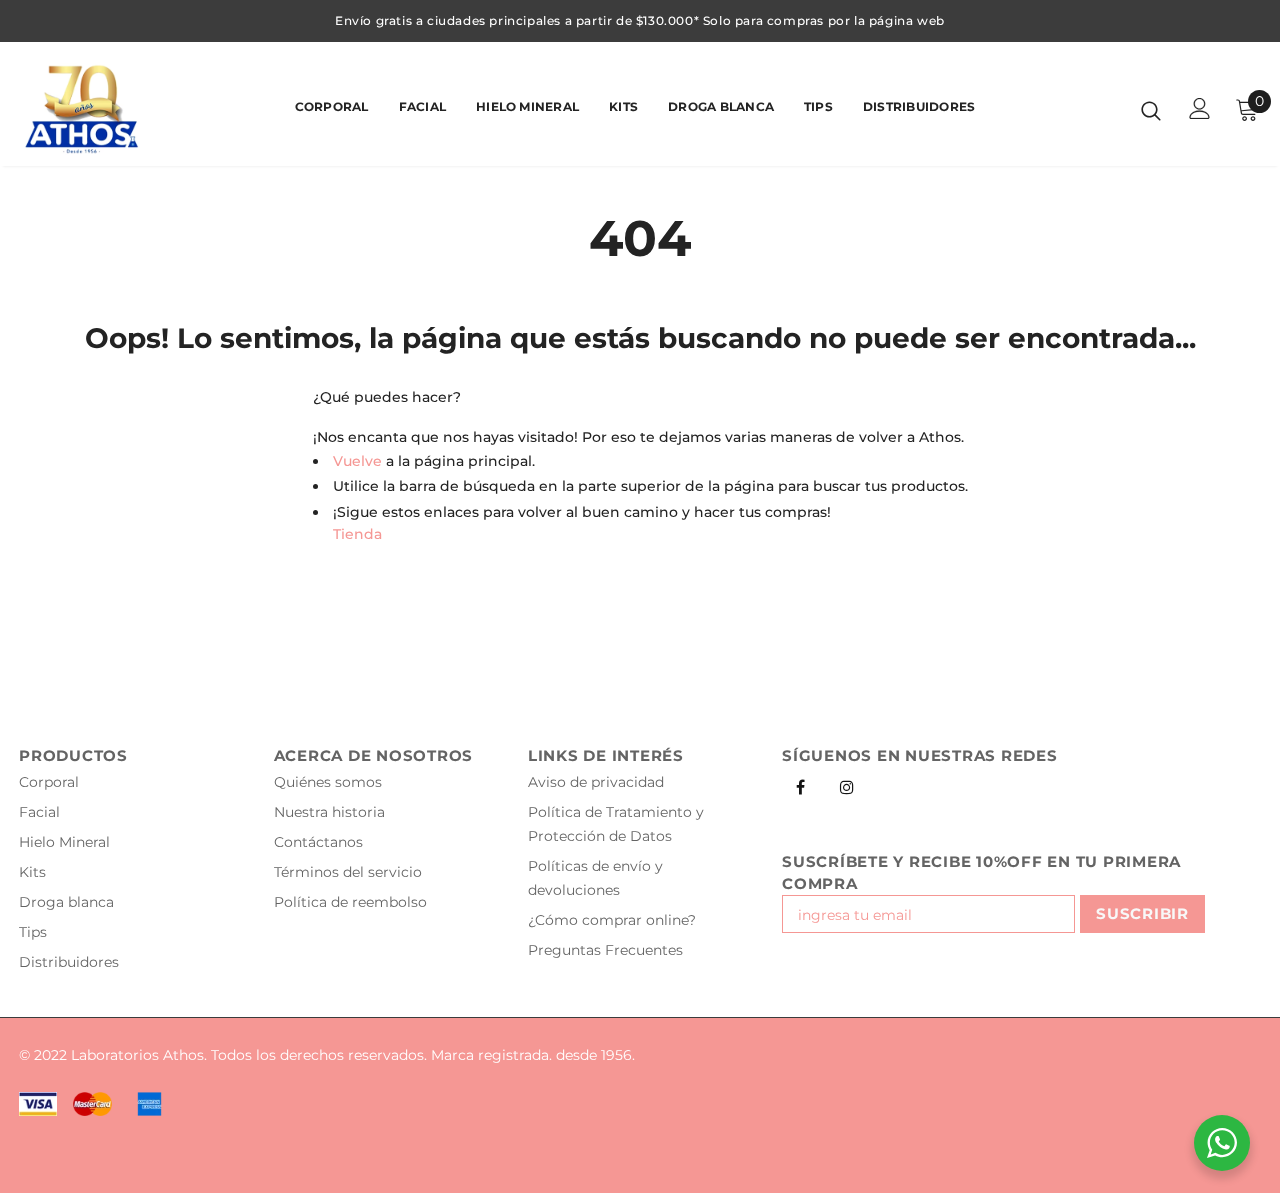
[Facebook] (800, 786)
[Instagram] (847, 786)
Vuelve (357, 461)
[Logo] (89, 109)
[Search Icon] (1151, 110)
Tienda (357, 534)
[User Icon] (1200, 108)
